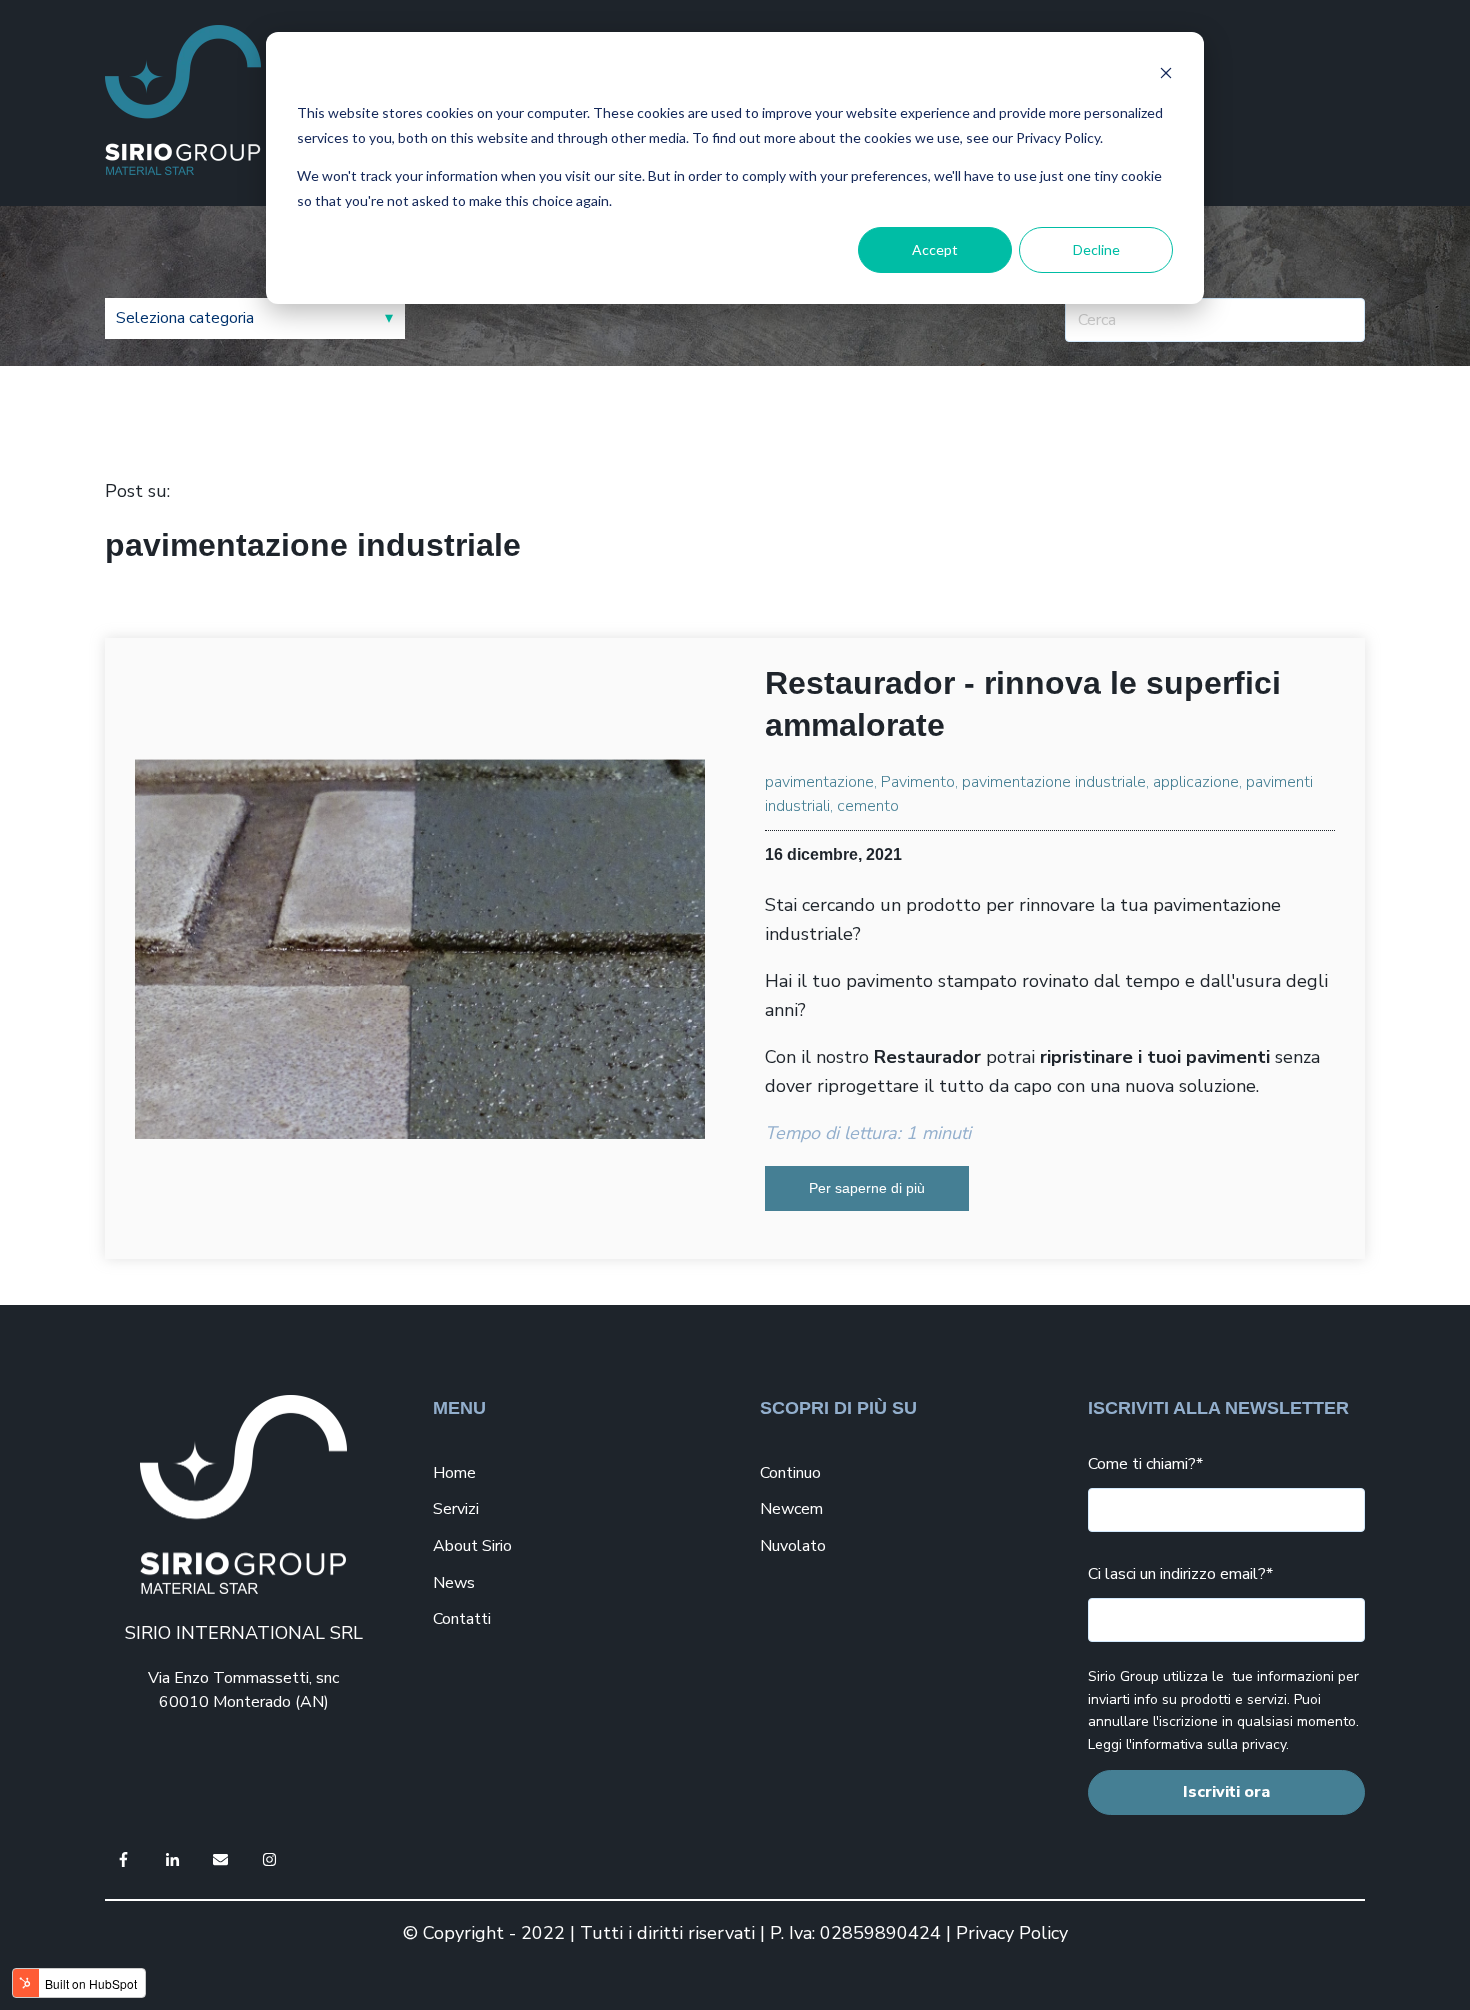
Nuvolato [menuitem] (793, 1546)
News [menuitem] (454, 1583)
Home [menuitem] (454, 1473)
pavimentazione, (821, 782)
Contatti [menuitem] (462, 1619)
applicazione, (1197, 782)
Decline (1096, 249)
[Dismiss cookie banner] (1166, 75)
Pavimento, (919, 782)
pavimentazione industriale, (1055, 782)
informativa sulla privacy (1209, 1744)
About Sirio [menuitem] (472, 1546)
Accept (935, 249)
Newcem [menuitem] (791, 1509)
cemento (868, 806)
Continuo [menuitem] (790, 1473)
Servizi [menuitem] (456, 1509)
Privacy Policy (1012, 1933)
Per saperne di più (867, 1188)
